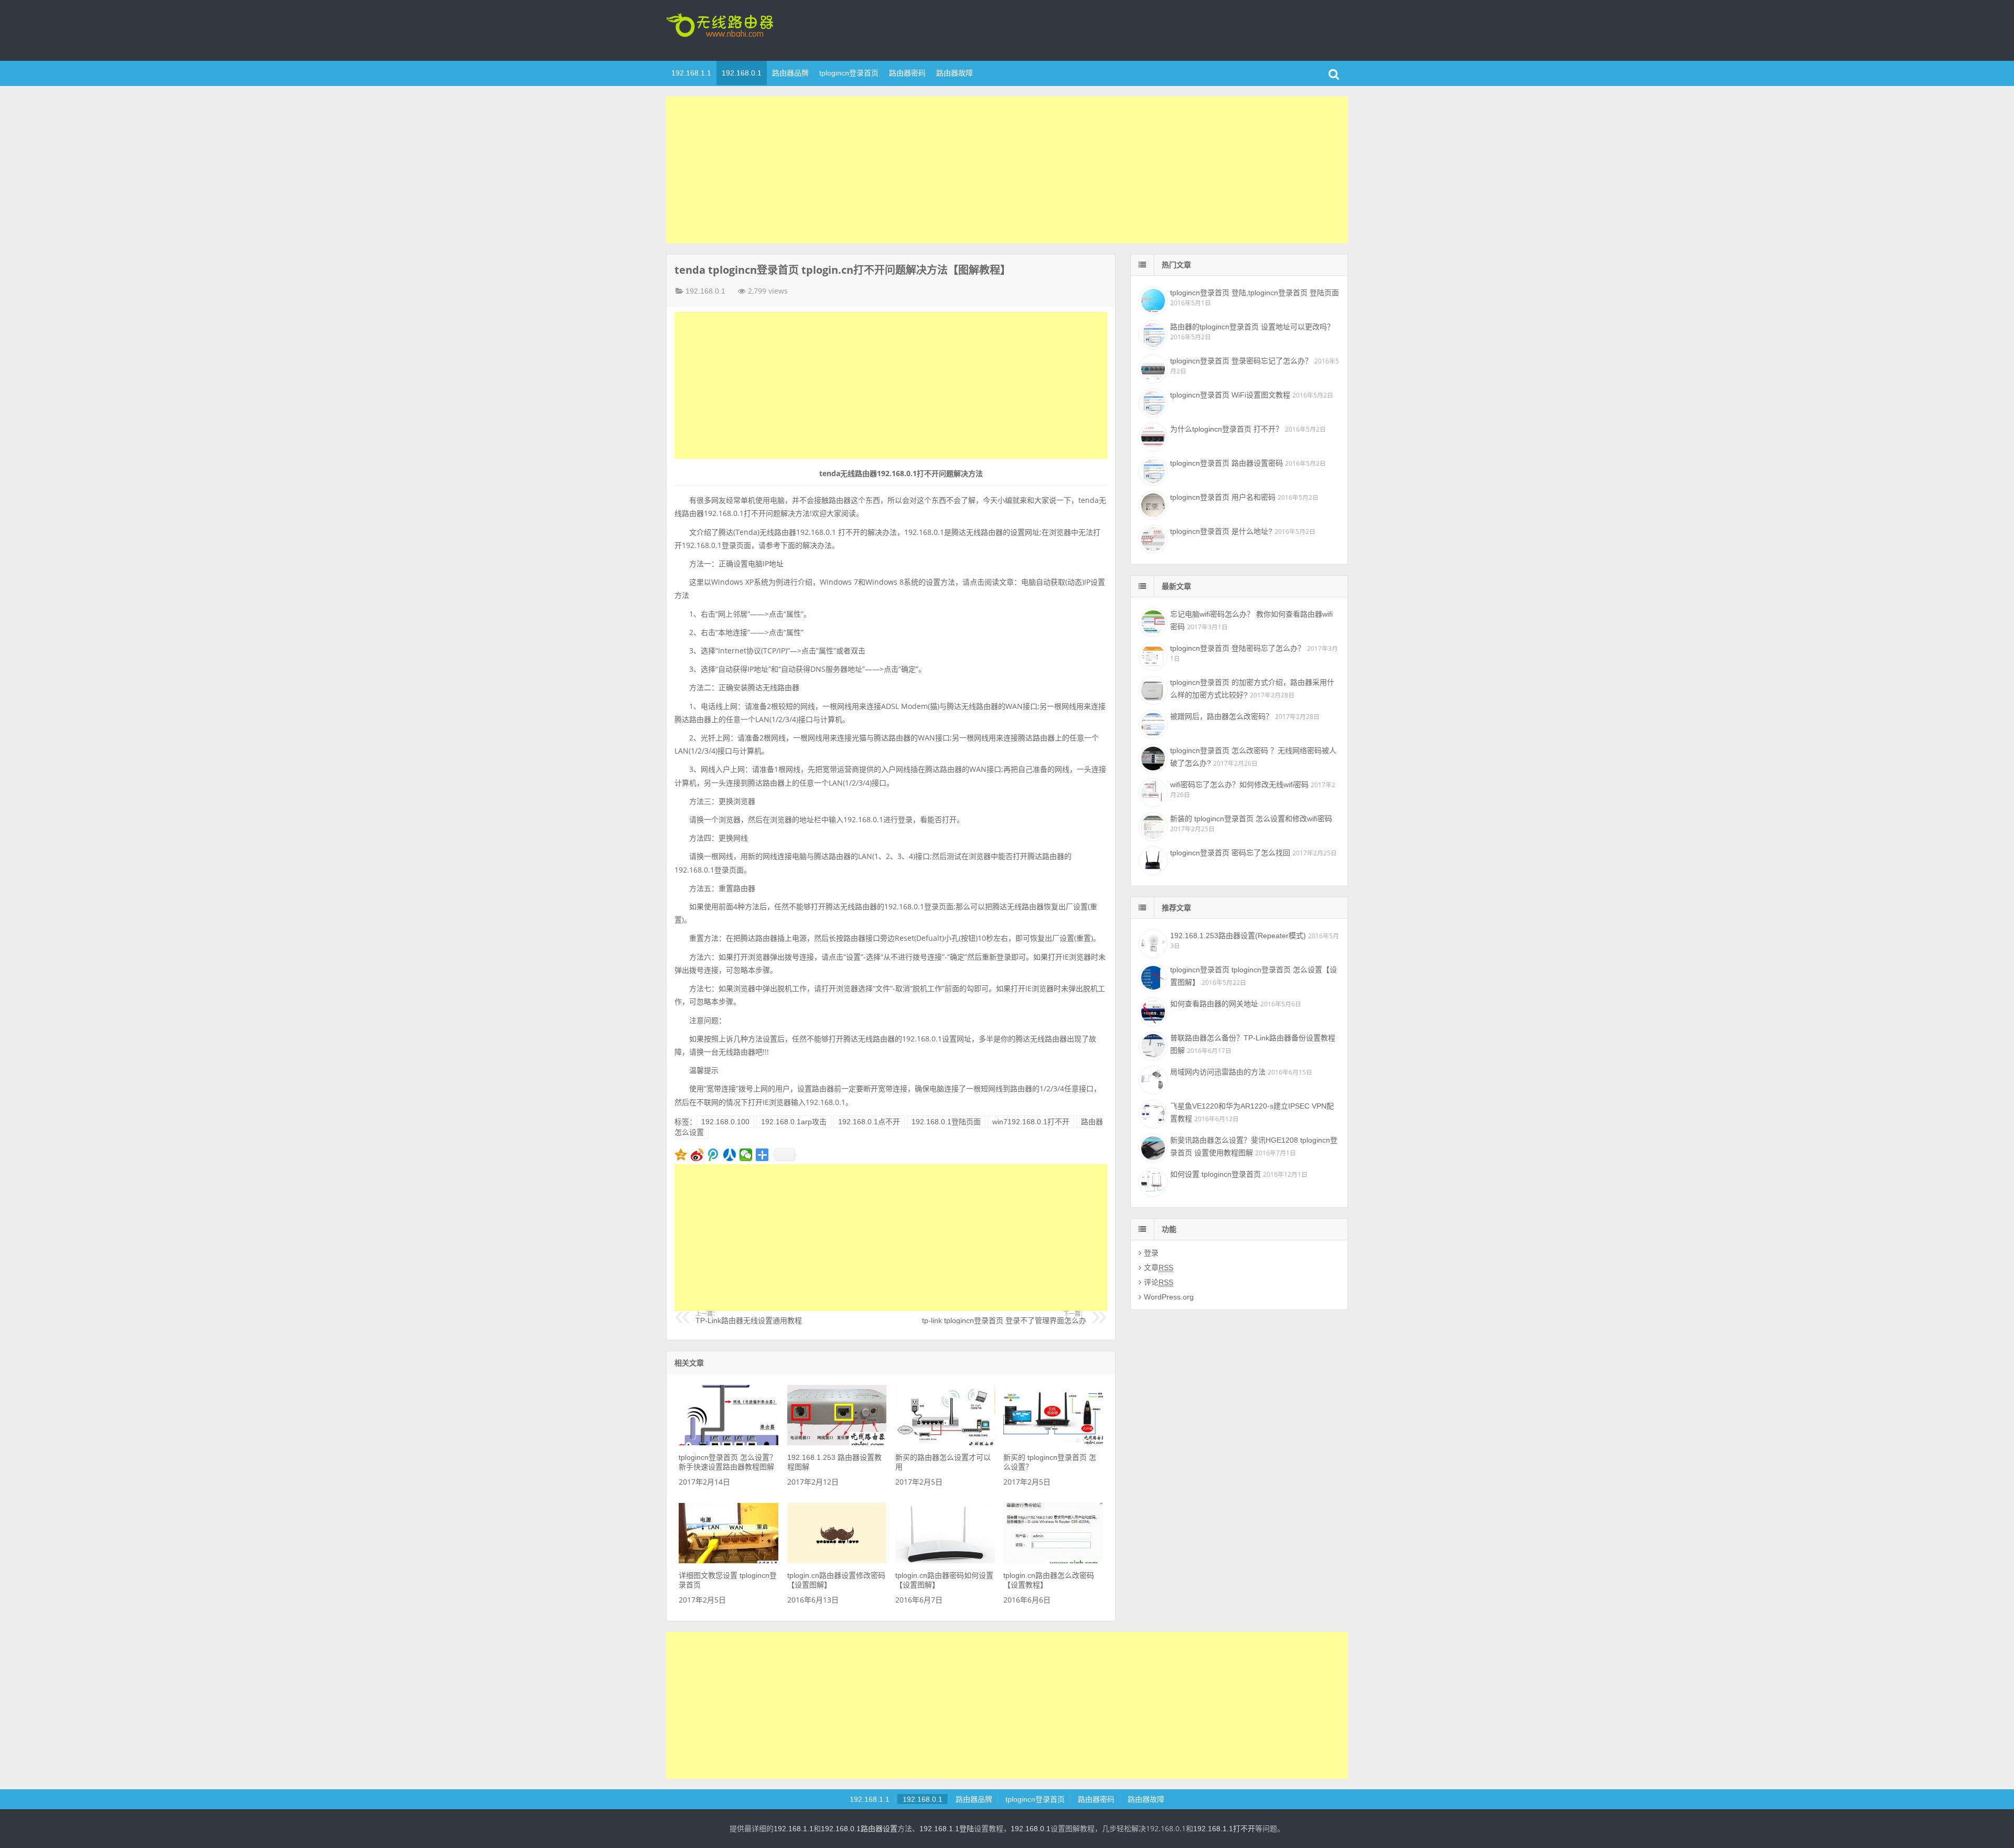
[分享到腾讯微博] (714, 1155)
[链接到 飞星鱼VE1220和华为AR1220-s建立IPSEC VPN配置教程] (1152, 1113)
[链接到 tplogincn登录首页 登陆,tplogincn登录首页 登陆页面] (1152, 299)
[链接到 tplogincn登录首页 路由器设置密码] (1152, 470)
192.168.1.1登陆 (947, 1829)
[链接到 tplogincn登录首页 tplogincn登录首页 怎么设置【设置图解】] (1152, 976)
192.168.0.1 (742, 73)
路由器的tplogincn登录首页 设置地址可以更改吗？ (1252, 327)
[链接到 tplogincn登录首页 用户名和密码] (1152, 504)
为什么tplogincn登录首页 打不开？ (1226, 429)
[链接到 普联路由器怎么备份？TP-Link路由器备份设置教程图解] (1152, 1045)
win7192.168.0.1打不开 (1031, 1122)
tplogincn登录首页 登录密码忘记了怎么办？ (1241, 361)
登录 (1151, 1253)
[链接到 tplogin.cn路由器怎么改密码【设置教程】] (1053, 1561)
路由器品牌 (790, 73)
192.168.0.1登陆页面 (946, 1122)
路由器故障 (955, 73)
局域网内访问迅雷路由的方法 (1218, 1072)
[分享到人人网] (730, 1155)
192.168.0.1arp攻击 (794, 1122)
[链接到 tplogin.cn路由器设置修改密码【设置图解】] (837, 1561)
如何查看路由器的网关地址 (1214, 1004)
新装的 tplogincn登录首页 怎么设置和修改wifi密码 (1251, 819)
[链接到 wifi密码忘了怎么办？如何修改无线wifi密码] (1152, 791)
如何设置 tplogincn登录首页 (1215, 1174)
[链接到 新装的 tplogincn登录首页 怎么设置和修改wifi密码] (1152, 825)
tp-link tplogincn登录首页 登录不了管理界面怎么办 (1004, 1318)
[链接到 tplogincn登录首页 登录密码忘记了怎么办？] (1152, 368)
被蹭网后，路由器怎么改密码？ (1222, 716)
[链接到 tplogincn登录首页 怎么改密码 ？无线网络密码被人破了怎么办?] (1152, 757)
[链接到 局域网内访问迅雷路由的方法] (1152, 1079)
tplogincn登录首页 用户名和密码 (1223, 497)
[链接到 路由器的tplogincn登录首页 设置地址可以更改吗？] (1152, 334)
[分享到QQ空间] (681, 1155)
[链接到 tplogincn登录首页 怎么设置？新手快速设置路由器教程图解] (729, 1443)
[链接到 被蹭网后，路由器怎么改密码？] (1152, 723)
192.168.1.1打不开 (1224, 1829)
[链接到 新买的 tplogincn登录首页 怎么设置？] (1053, 1443)
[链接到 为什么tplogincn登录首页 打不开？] (1152, 436)
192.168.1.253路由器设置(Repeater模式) (1238, 936)
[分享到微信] (746, 1155)
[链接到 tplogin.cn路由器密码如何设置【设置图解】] (945, 1561)
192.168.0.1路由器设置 (859, 1829)
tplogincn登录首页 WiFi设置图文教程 (1230, 395)
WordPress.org (1169, 1297)
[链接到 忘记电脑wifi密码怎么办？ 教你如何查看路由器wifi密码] (1152, 621)
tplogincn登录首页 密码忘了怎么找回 (1230, 853)
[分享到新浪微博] (697, 1155)
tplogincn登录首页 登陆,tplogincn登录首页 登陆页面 (1255, 293)
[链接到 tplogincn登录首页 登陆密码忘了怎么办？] (1152, 655)
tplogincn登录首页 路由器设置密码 (1226, 463)
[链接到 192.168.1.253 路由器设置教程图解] (837, 1443)
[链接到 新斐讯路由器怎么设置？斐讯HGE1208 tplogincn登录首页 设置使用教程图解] (1152, 1147)
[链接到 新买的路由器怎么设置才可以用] (945, 1443)
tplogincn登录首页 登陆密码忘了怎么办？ (1238, 648)
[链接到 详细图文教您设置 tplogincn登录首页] (729, 1561)
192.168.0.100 (725, 1122)
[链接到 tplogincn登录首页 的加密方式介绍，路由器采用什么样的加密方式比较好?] (1152, 689)
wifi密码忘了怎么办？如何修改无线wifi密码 (1239, 785)
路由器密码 (907, 73)
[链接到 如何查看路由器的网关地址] (1152, 1011)
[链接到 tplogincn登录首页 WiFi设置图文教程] (1152, 402)
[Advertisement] (1007, 170)
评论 (1159, 1282)
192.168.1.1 (691, 73)
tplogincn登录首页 (734, 29)
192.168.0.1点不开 (869, 1122)
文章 (1159, 1267)
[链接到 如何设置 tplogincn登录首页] (1152, 1181)
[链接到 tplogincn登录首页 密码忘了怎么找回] (1152, 859)
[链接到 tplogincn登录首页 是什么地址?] (1152, 538)
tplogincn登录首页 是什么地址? (1221, 531)
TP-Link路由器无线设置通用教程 (749, 1318)
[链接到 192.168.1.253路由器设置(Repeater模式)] (1152, 942)
